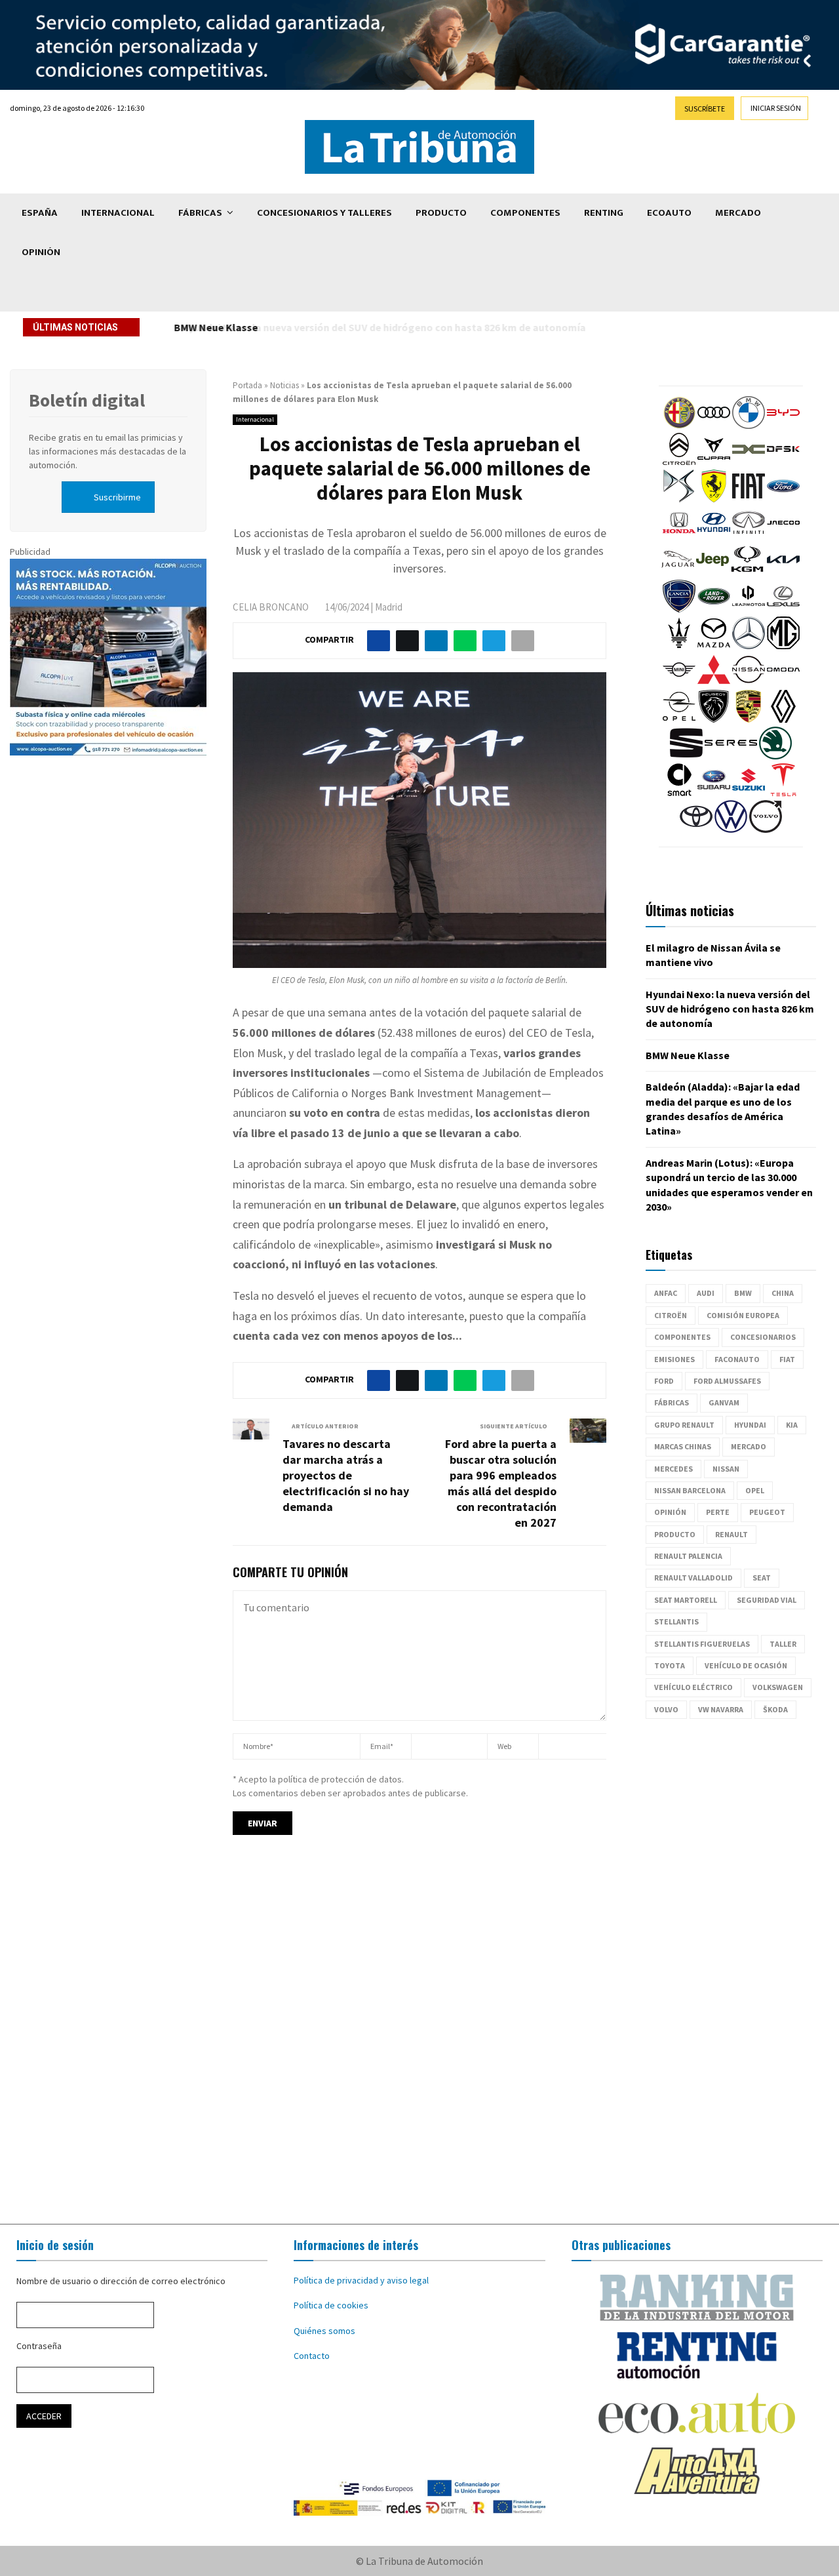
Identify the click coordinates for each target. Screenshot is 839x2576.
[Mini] (679, 683)
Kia (792, 1425)
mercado (749, 1446)
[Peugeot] (714, 719)
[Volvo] (766, 830)
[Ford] (783, 499)
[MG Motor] (783, 646)
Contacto (312, 2356)
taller (783, 1644)
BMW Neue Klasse (215, 327)
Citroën (671, 1315)
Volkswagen (778, 1687)
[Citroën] (679, 462)
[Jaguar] (678, 573)
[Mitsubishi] (714, 683)
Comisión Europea (743, 1315)
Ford (664, 1381)
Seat (762, 1578)
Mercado (738, 213)
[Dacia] (749, 462)
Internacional (118, 213)
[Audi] (714, 426)
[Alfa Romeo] (679, 426)
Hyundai (750, 1425)
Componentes (525, 213)
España (40, 213)
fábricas (672, 1402)
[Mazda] (714, 646)
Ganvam (724, 1402)
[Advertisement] (419, 2042)
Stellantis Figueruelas (702, 1644)
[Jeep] (712, 573)
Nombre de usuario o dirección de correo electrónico (121, 2281)
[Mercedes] (749, 646)
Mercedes (673, 1469)
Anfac (666, 1293)
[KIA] (783, 573)
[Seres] (731, 756)
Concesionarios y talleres (324, 213)
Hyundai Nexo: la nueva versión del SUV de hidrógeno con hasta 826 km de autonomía (730, 1009)
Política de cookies (331, 2305)
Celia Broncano (271, 607)
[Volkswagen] (731, 830)
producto (675, 1534)
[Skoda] (775, 756)
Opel (755, 1490)
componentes (682, 1337)
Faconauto (737, 1359)
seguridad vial (767, 1600)
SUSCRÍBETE (705, 109)
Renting (604, 213)
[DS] (679, 499)
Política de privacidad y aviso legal (361, 2280)
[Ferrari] (714, 499)
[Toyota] (696, 830)
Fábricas (200, 213)
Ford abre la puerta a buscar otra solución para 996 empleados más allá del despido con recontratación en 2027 (501, 1483)
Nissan (726, 1469)
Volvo (666, 1709)
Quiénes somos (324, 2331)
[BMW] (749, 426)
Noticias (284, 385)
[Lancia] (679, 609)
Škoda (775, 1709)
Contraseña (39, 2346)
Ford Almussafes (727, 1381)
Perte (718, 1512)
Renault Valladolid (693, 1578)
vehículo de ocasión (746, 1665)
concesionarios (763, 1337)
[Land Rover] (714, 609)
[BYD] (783, 426)
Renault (732, 1534)
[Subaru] (714, 793)
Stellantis (676, 1621)
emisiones (674, 1359)
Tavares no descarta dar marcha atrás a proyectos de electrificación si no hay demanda (346, 1475)
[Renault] (783, 719)
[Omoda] (783, 683)
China (783, 1293)
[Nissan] (749, 683)
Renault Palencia (688, 1556)
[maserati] (679, 646)
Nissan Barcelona (690, 1490)
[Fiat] (749, 499)
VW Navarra (721, 1709)
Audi (706, 1293)
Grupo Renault (684, 1425)
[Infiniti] (749, 536)
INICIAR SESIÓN (776, 108)
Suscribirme (117, 497)
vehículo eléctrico (693, 1687)
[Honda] (679, 536)
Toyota (670, 1665)
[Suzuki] (749, 793)
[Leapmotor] (749, 609)
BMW (743, 1293)
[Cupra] (714, 462)
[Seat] (686, 756)
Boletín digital (87, 400)
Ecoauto (669, 213)
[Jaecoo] (783, 536)
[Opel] (679, 719)
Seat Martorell (686, 1600)
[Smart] (679, 793)
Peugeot (767, 1512)
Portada (247, 385)
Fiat (787, 1359)
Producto (441, 213)
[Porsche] (749, 719)
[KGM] (747, 573)
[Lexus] (783, 609)
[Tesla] (783, 793)
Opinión (41, 252)
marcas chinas (683, 1446)
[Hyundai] (714, 536)
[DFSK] (783, 462)
